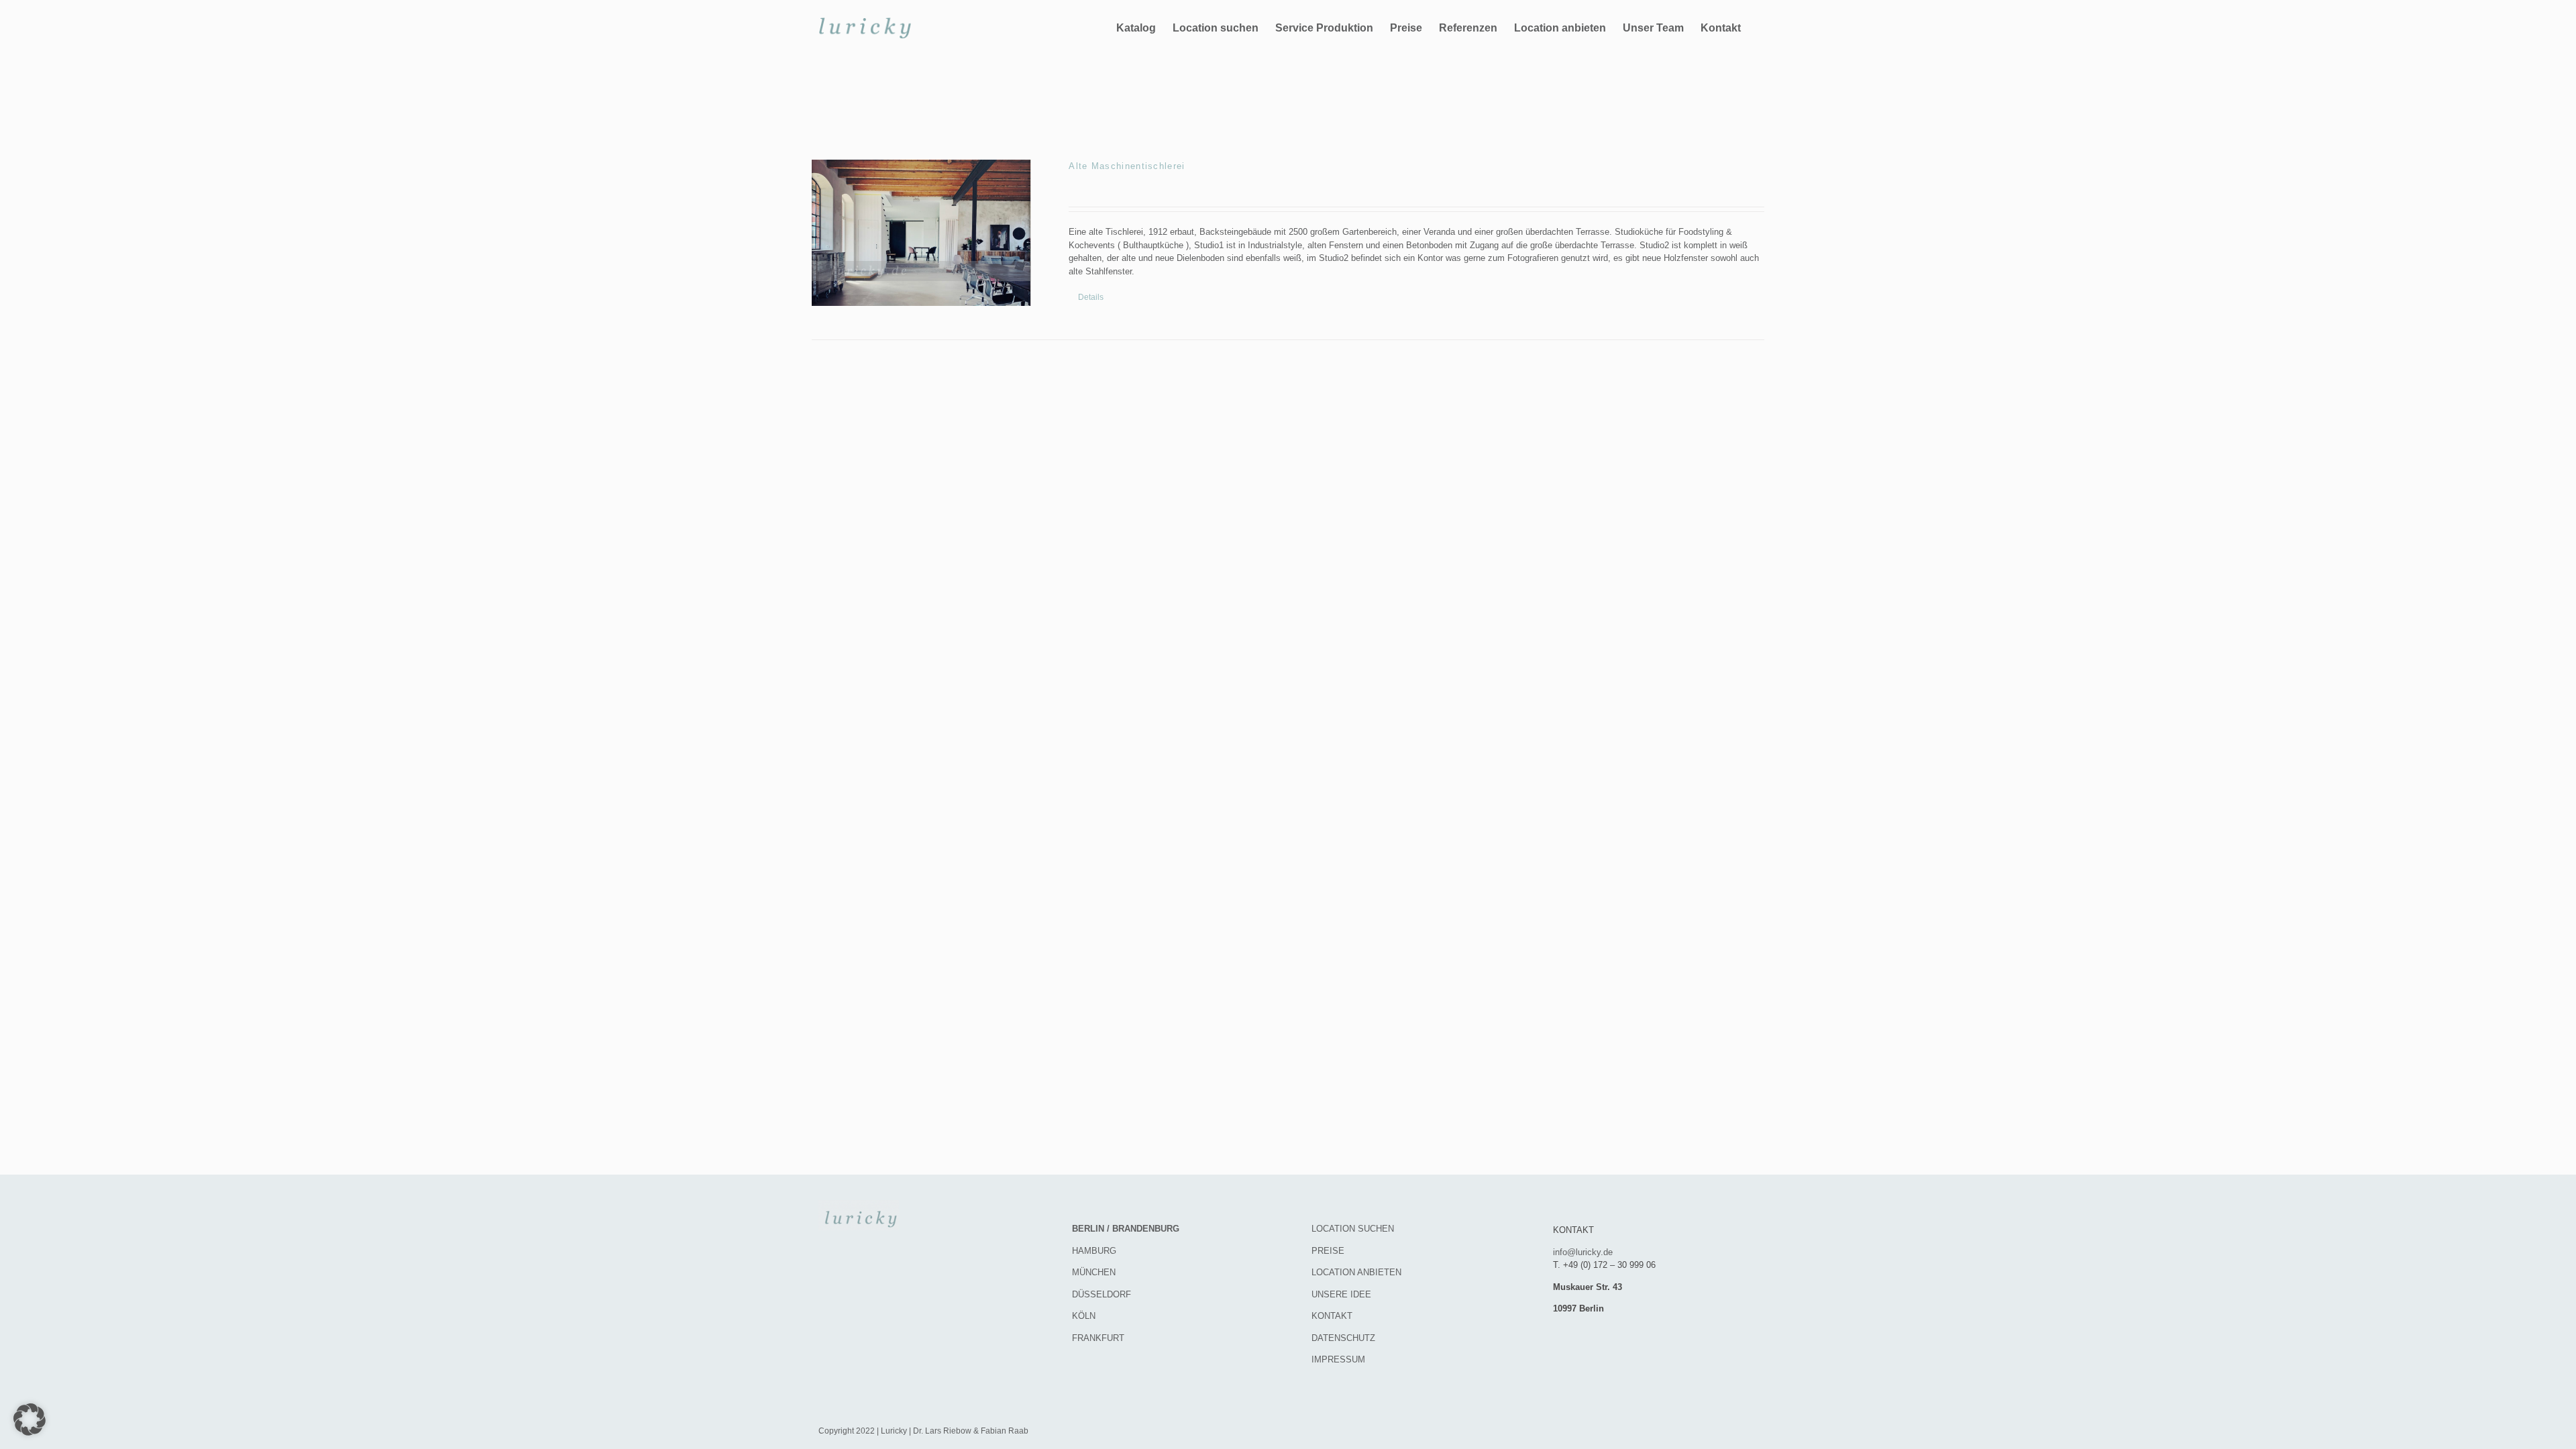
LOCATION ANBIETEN (1356, 1272)
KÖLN (1084, 1316)
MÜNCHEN (1094, 1272)
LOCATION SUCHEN (1353, 1229)
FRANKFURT (1098, 1338)
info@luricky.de (1583, 1252)
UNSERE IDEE (1341, 1294)
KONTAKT (1332, 1316)
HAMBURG (1094, 1251)
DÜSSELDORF (1102, 1294)
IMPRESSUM (1338, 1359)
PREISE (1328, 1251)
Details (1091, 297)
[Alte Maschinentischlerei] (921, 233)
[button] (30, 1419)
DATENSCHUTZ (1343, 1338)
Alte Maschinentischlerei (1127, 166)
